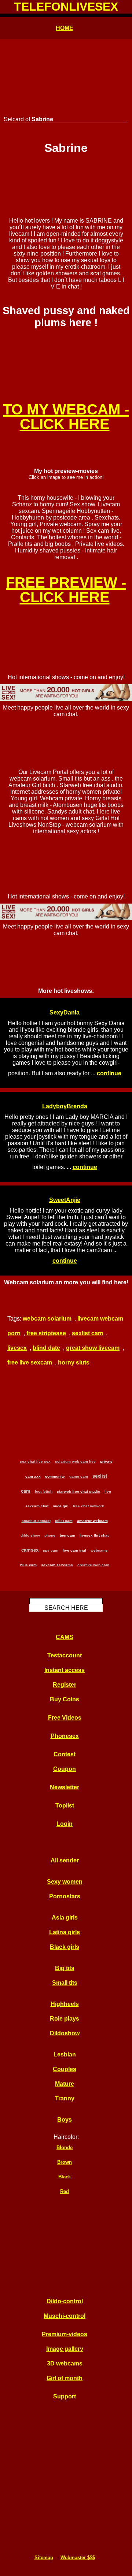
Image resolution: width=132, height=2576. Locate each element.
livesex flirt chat (94, 1535)
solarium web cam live (75, 1461)
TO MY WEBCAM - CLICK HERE (66, 417)
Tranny (65, 2098)
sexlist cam (87, 1333)
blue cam (28, 1565)
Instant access (65, 1670)
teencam (67, 1535)
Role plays (65, 2019)
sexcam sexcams (57, 1565)
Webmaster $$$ (78, 2558)
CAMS (65, 1637)
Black (65, 2177)
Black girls (65, 1947)
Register (65, 1685)
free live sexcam (30, 1363)
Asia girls (65, 1918)
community (55, 1476)
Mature (65, 2084)
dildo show (30, 1535)
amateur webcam (92, 1521)
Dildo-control (65, 2301)
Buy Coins (65, 1699)
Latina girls (65, 1932)
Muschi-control (65, 2316)
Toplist (65, 1806)
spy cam (51, 1550)
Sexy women (65, 1882)
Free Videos (65, 1718)
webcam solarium (47, 1319)
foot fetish (44, 1491)
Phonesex (65, 1736)
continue (109, 1073)
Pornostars (65, 1896)
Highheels (65, 2004)
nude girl (61, 1506)
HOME (65, 28)
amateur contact (36, 1521)
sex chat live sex (35, 1461)
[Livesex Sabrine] (66, 183)
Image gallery (65, 2349)
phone (50, 1535)
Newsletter (65, 1787)
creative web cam (93, 1565)
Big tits (65, 1968)
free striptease (46, 1333)
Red (65, 2191)
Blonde (65, 2147)
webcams (99, 1550)
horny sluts (74, 1363)
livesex (17, 1348)
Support (65, 2396)
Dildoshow (65, 2033)
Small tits (65, 1983)
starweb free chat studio (78, 1491)
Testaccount (65, 1655)
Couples (65, 2069)
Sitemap (44, 2558)
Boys (65, 2120)
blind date (46, 1348)
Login (65, 1824)
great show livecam (93, 1348)
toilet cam (64, 1521)
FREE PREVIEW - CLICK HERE (66, 590)
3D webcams (65, 2363)
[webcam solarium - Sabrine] (66, 351)
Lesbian (65, 2054)
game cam (79, 1476)
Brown (65, 2162)
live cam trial (74, 1550)
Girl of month (65, 2378)
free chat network (89, 1506)
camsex (30, 1550)
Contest (65, 1754)
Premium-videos (65, 2334)
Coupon (65, 1769)
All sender (65, 1860)
